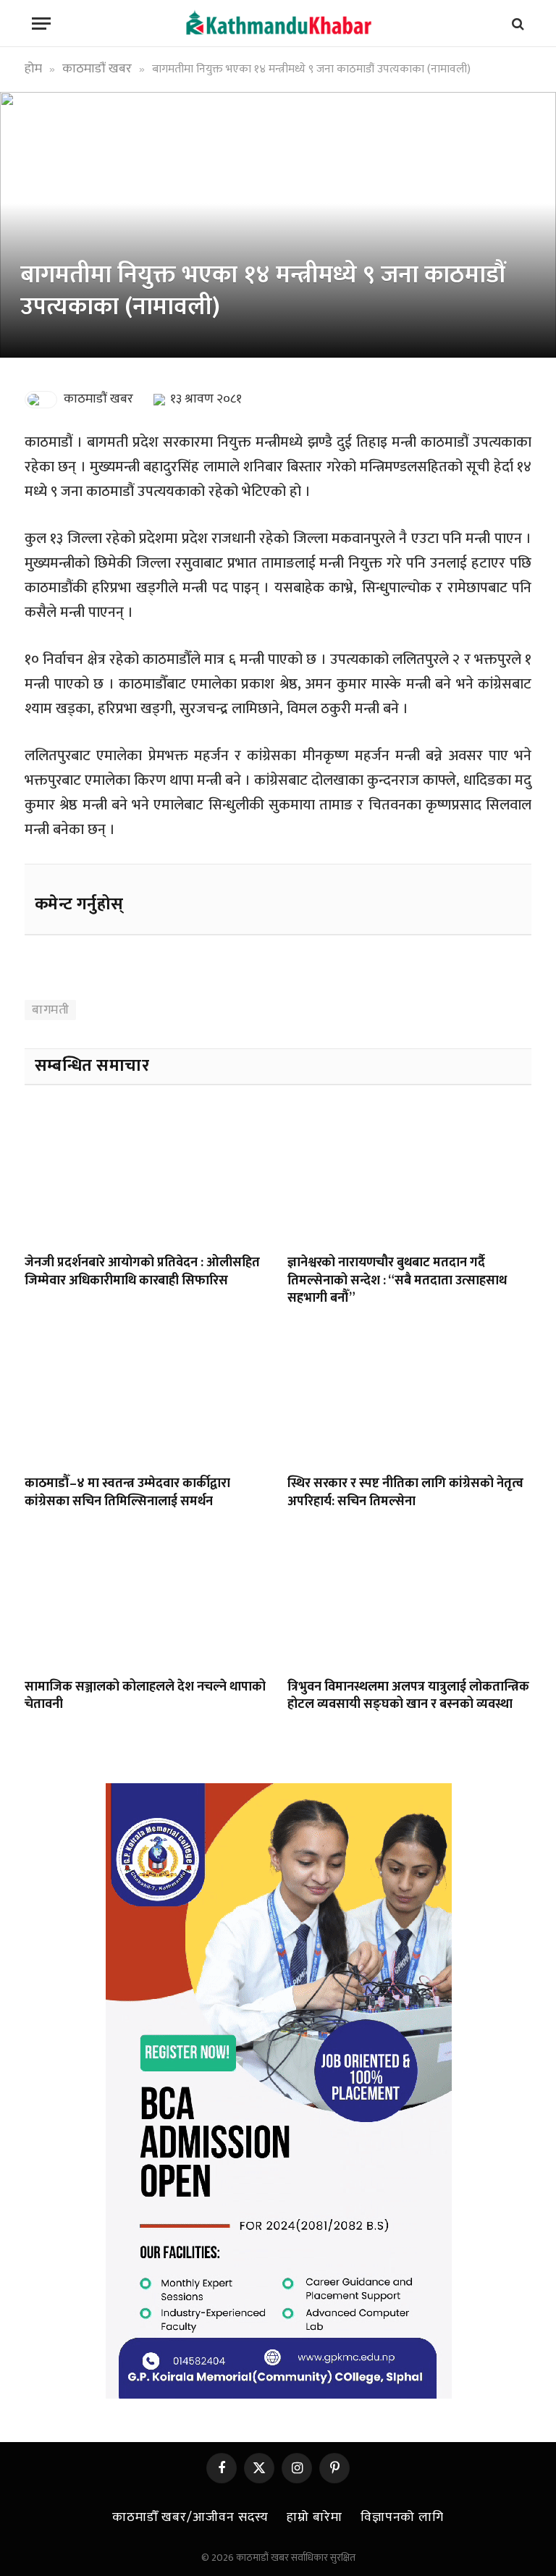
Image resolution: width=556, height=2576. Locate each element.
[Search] (517, 24)
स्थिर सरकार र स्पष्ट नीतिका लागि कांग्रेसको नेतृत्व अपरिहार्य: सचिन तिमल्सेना (405, 1493)
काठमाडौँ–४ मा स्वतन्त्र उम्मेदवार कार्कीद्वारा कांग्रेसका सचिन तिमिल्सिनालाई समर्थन (127, 1493)
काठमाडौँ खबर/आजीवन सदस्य (190, 2517)
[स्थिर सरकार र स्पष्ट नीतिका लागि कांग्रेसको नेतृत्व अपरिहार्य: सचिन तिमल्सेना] (409, 1395)
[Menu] (41, 24)
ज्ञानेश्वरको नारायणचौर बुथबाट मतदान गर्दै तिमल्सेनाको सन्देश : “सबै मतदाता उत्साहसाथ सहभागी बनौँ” (397, 1280)
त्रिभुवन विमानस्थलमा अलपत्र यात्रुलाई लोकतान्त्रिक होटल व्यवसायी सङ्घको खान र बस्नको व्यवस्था (408, 1696)
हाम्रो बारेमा (314, 2517)
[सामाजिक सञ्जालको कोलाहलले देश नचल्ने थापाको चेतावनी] (147, 1598)
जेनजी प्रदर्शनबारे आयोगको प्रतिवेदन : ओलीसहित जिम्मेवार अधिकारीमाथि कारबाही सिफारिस (142, 1272)
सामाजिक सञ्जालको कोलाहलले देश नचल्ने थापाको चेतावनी (145, 1696)
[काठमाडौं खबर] (278, 24)
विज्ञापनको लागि (402, 2517)
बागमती (50, 1010)
